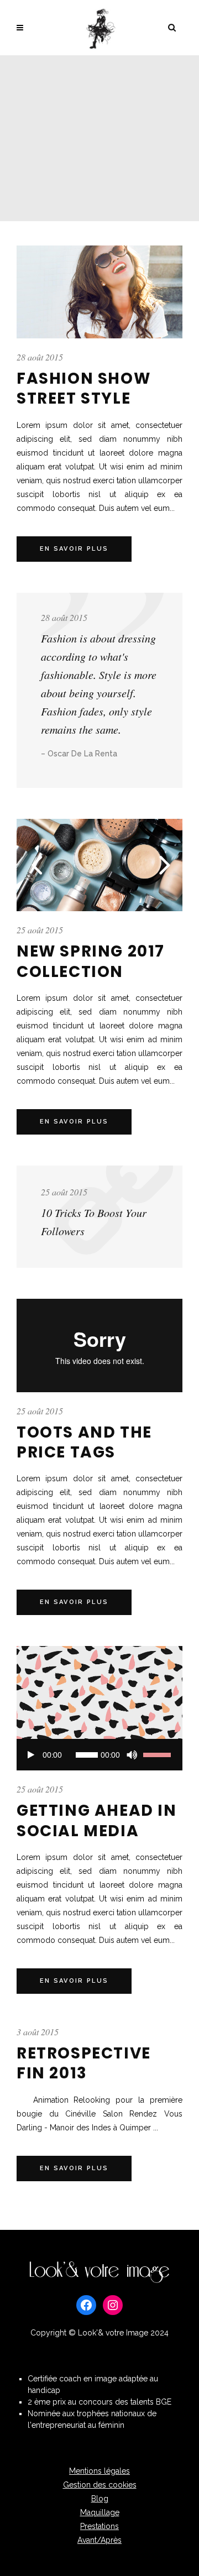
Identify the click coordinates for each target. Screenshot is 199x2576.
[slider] (159, 1755)
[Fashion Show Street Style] (99, 292)
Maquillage (100, 2512)
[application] (99, 1755)
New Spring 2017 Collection (91, 961)
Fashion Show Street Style (83, 388)
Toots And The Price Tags (84, 1442)
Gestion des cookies (100, 2485)
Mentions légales (99, 2471)
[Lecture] (31, 1755)
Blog (100, 2499)
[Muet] (132, 1755)
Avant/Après (99, 2540)
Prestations (99, 2526)
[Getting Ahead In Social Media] (99, 1692)
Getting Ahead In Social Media (97, 1820)
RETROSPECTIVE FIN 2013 (84, 2063)
